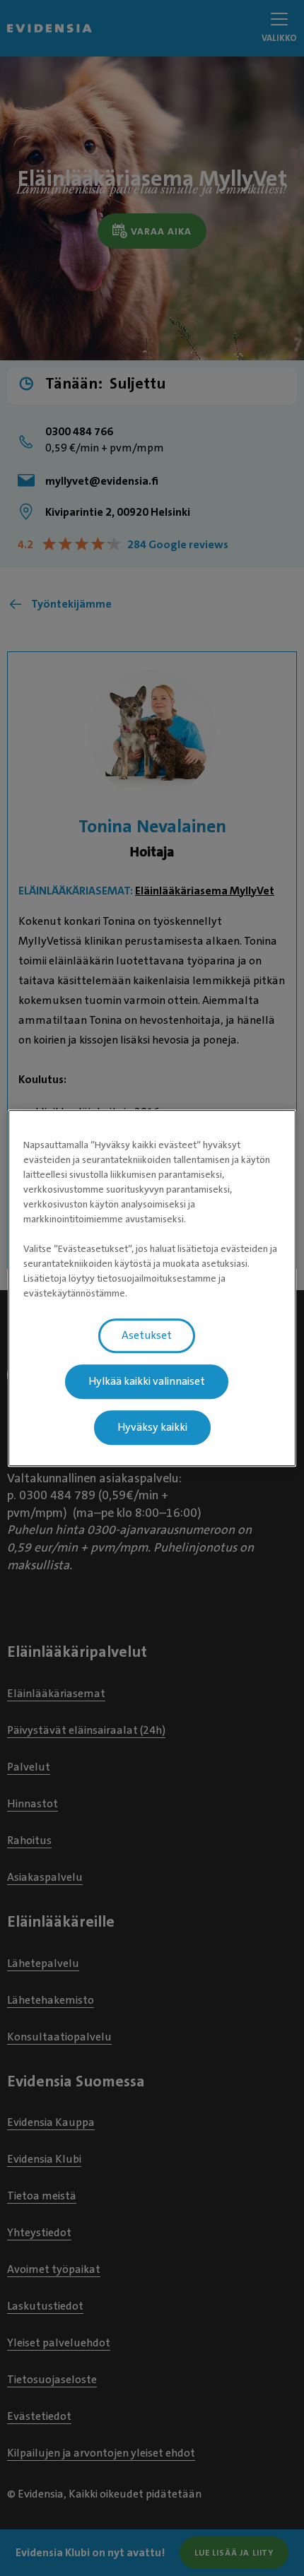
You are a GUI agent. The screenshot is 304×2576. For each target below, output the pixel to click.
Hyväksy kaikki (152, 1427)
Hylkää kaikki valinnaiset (147, 1381)
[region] (152, 1288)
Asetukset (147, 1335)
